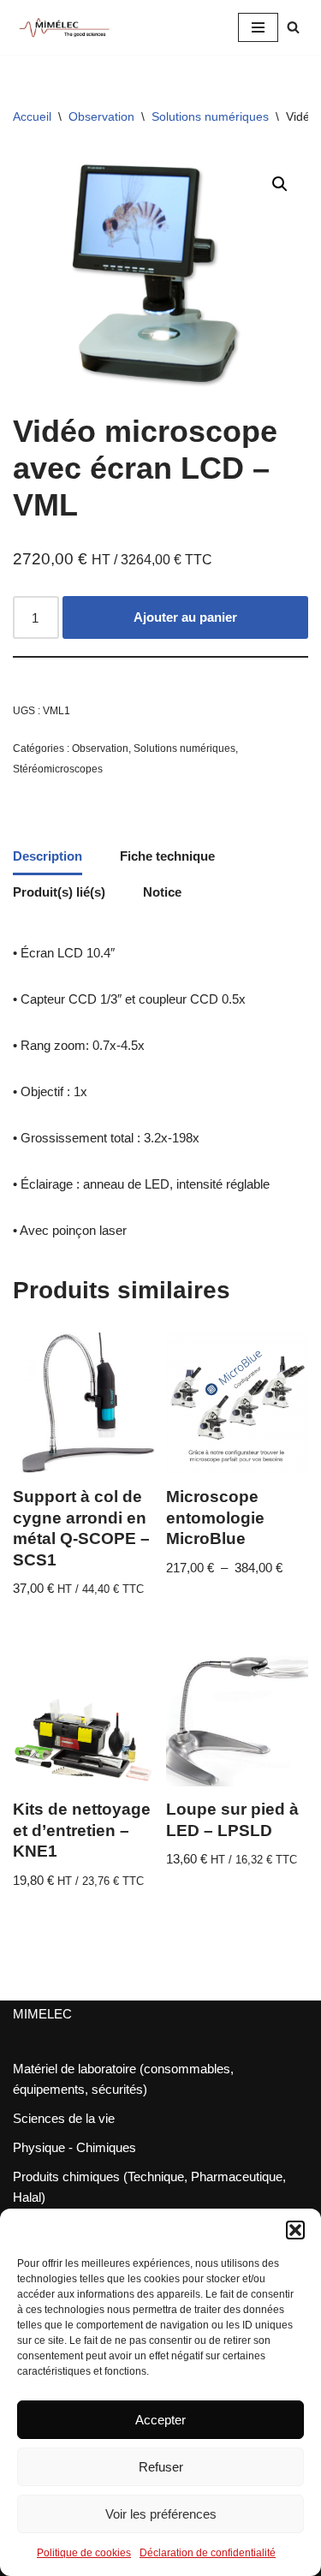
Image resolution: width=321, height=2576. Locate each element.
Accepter (160, 2420)
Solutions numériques (210, 116)
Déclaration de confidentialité (208, 2553)
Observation (101, 116)
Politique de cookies (84, 2553)
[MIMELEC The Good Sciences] (64, 27)
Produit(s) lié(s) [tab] (59, 892)
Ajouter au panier (185, 617)
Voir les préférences (161, 2514)
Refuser (161, 2467)
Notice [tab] (162, 892)
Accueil (32, 116)
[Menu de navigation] (258, 27)
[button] (295, 2230)
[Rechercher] (293, 27)
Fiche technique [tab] (167, 856)
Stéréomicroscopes (58, 769)
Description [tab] (48, 856)
